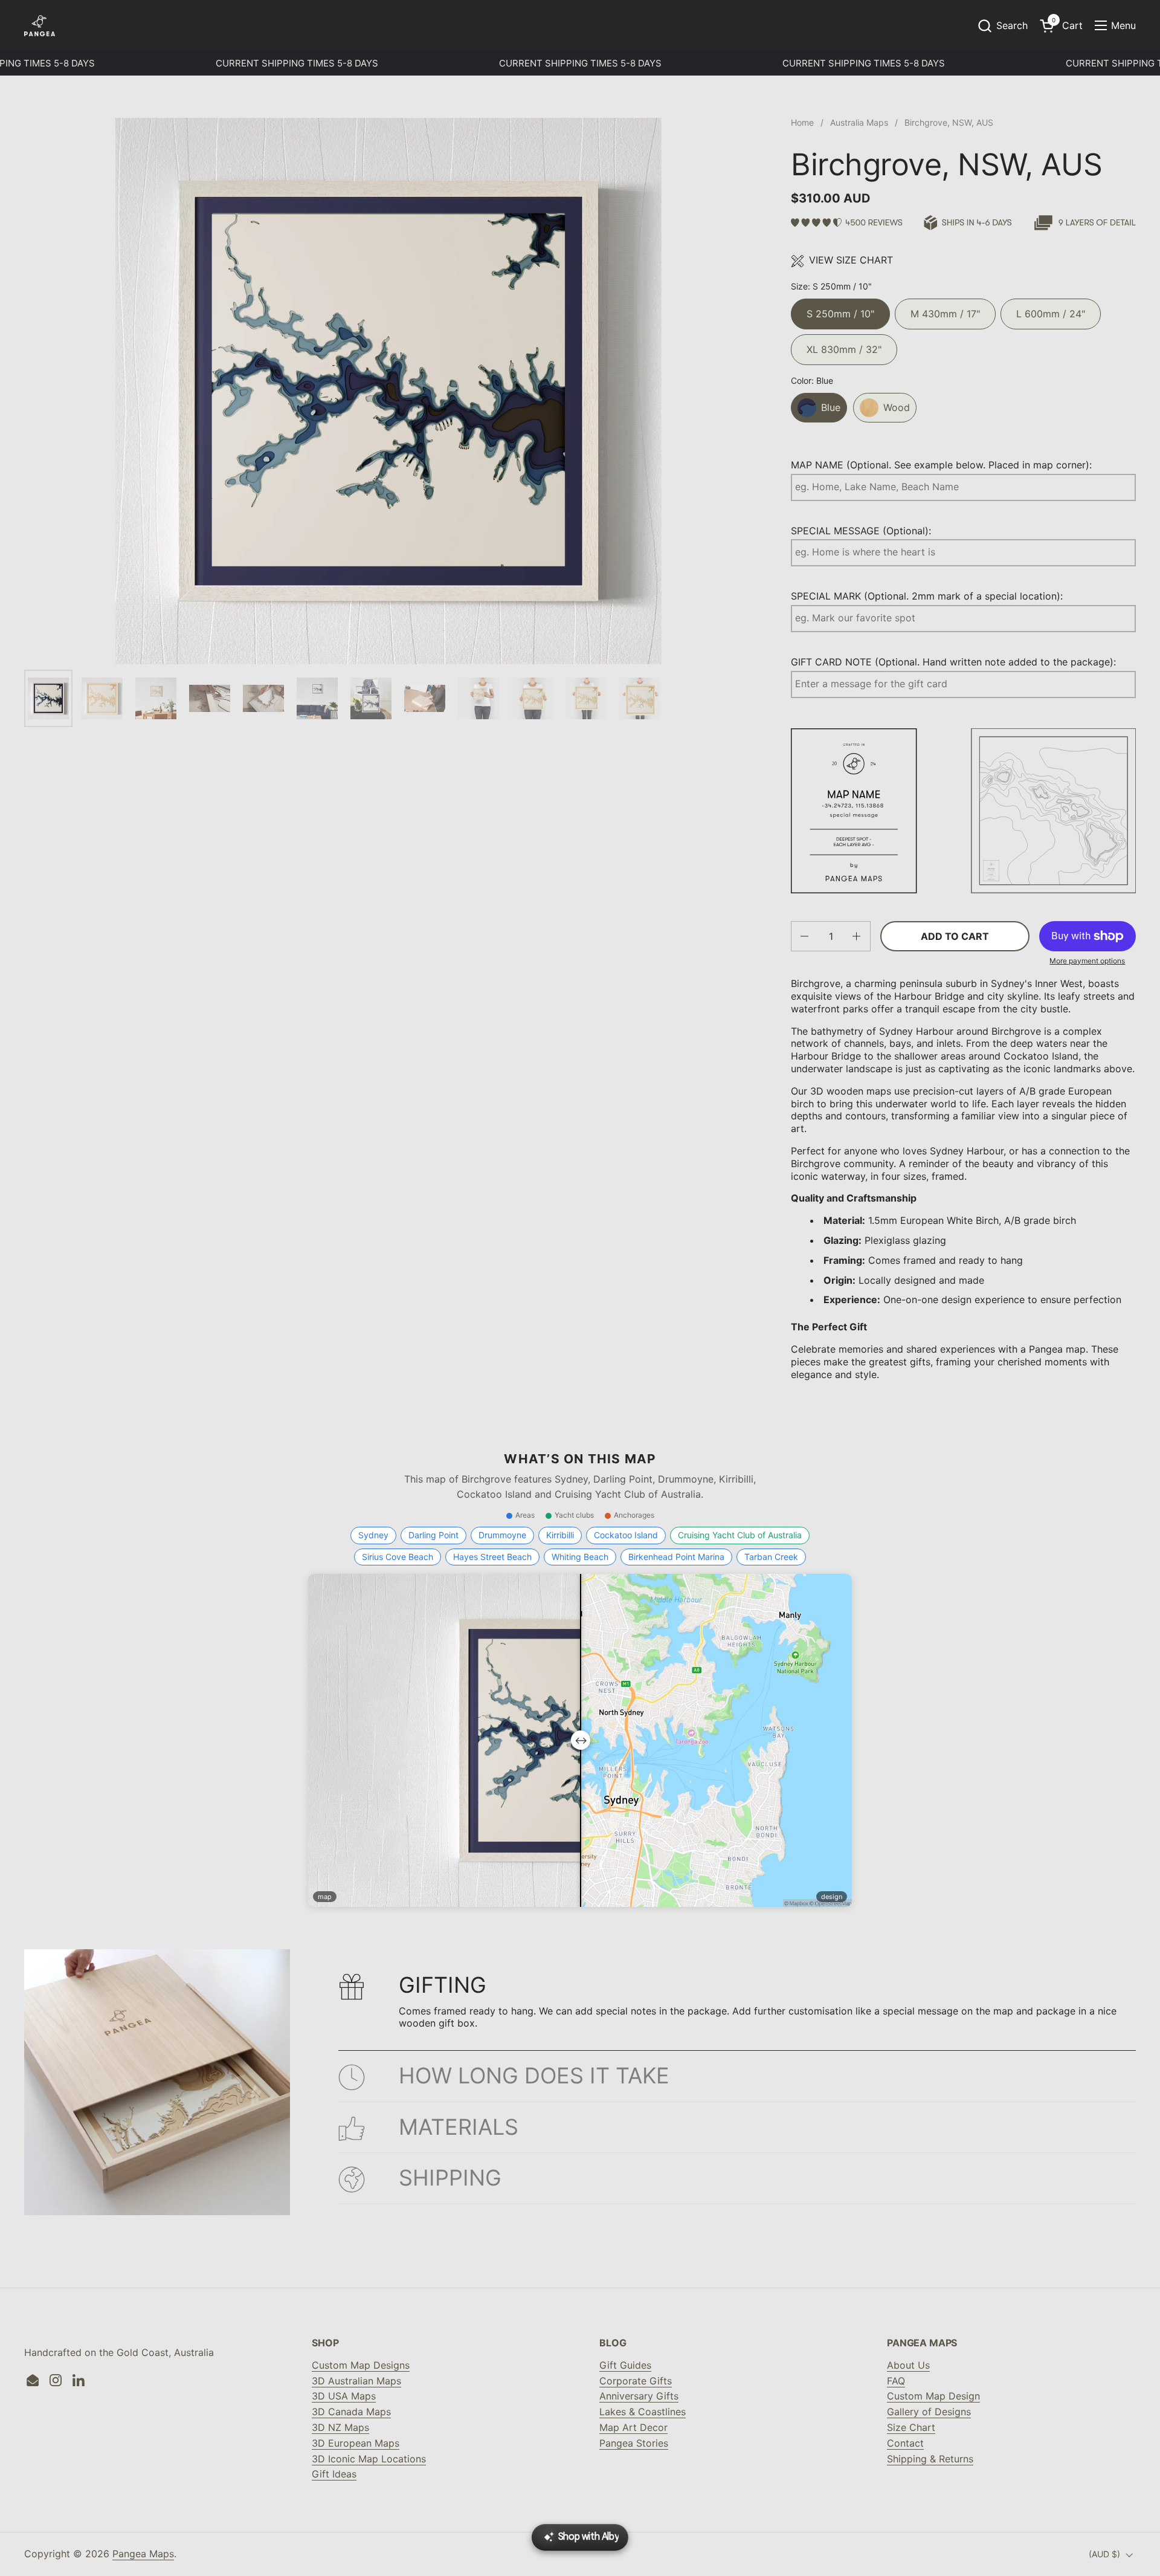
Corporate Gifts (636, 2381)
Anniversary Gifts (639, 2396)
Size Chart (911, 2427)
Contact (905, 2443)
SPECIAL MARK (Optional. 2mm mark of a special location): (927, 596)
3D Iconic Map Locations (369, 2459)
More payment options (1087, 961)
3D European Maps (356, 2443)
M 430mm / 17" (945, 309)
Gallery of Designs (929, 2412)
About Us (908, 2365)
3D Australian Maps (356, 2381)
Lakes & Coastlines (643, 2412)
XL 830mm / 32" (844, 345)
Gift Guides (625, 2365)
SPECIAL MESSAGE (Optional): (861, 531)
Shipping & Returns (930, 2459)
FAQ (896, 2381)
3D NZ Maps (340, 2427)
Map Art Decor (633, 2427)
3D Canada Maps (351, 2412)
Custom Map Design (933, 2396)
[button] (1002, 26)
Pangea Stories (634, 2443)
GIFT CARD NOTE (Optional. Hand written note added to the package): (953, 662)
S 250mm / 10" (840, 309)
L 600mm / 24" (1051, 309)
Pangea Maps (143, 2554)
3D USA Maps (344, 2396)
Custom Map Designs (361, 2365)
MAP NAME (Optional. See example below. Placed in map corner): (941, 465)
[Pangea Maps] (40, 26)
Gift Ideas (334, 2474)
